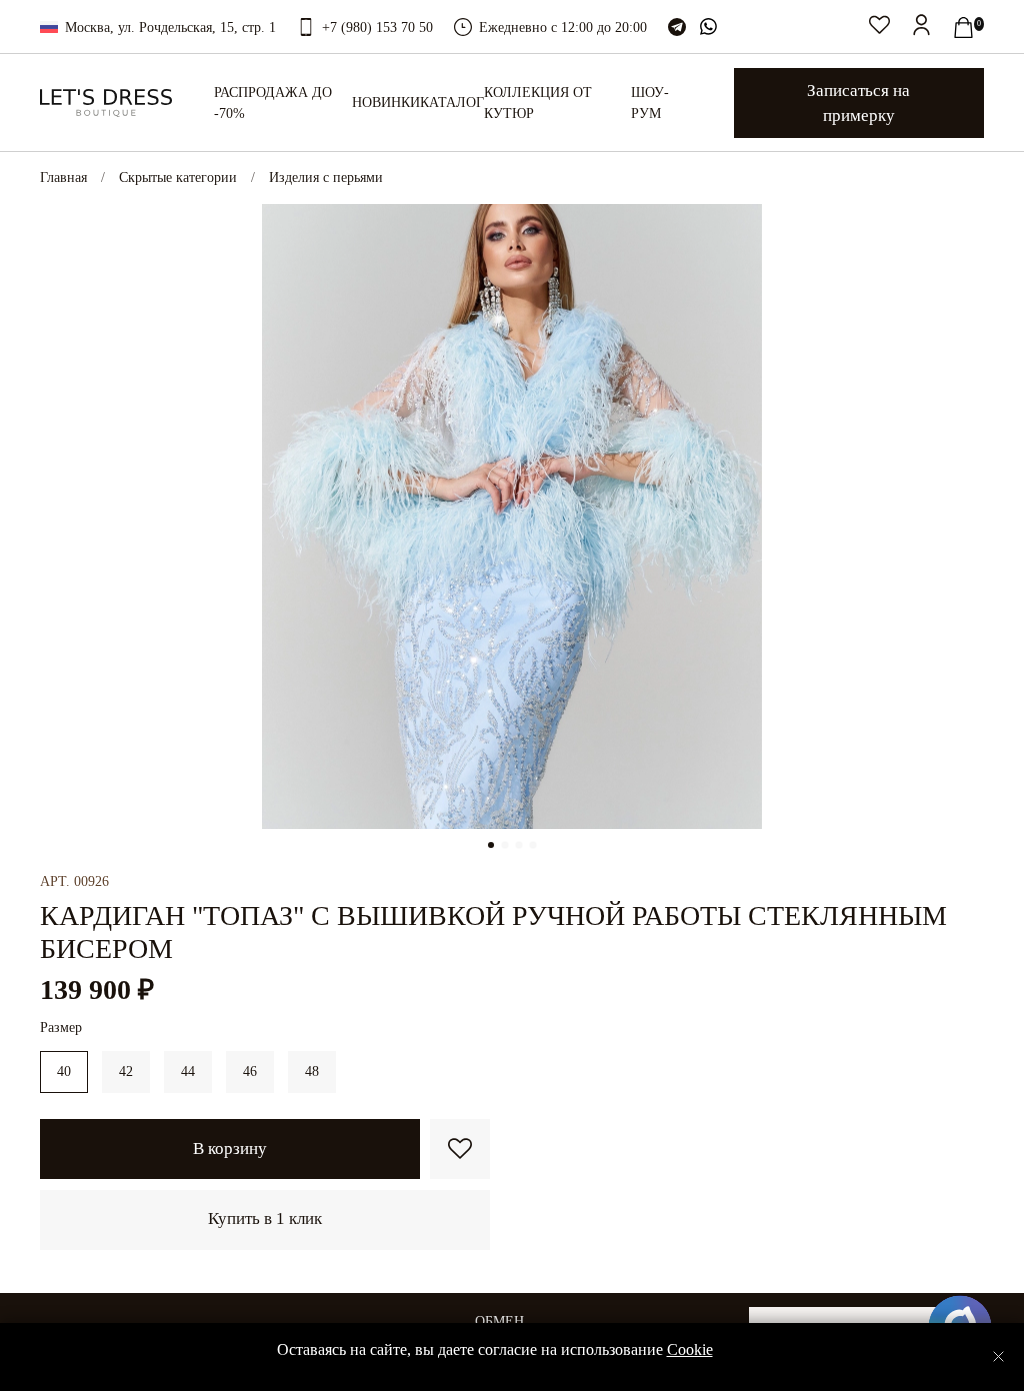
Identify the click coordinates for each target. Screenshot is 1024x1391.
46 (250, 1071)
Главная (63, 177)
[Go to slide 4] (533, 845)
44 (188, 1071)
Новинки (386, 102)
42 (126, 1071)
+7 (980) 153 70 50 (377, 27)
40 (64, 1071)
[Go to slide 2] (505, 845)
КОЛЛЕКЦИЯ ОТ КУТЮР (538, 103)
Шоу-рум (650, 103)
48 (312, 1071)
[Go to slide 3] (519, 845)
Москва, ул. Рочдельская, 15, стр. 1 (170, 27)
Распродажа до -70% (273, 103)
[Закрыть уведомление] (998, 1356)
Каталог (452, 102)
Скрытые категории (178, 177)
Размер (61, 1027)
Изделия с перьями (326, 177)
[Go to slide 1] (491, 845)
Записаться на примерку (858, 103)
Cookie (690, 1349)
